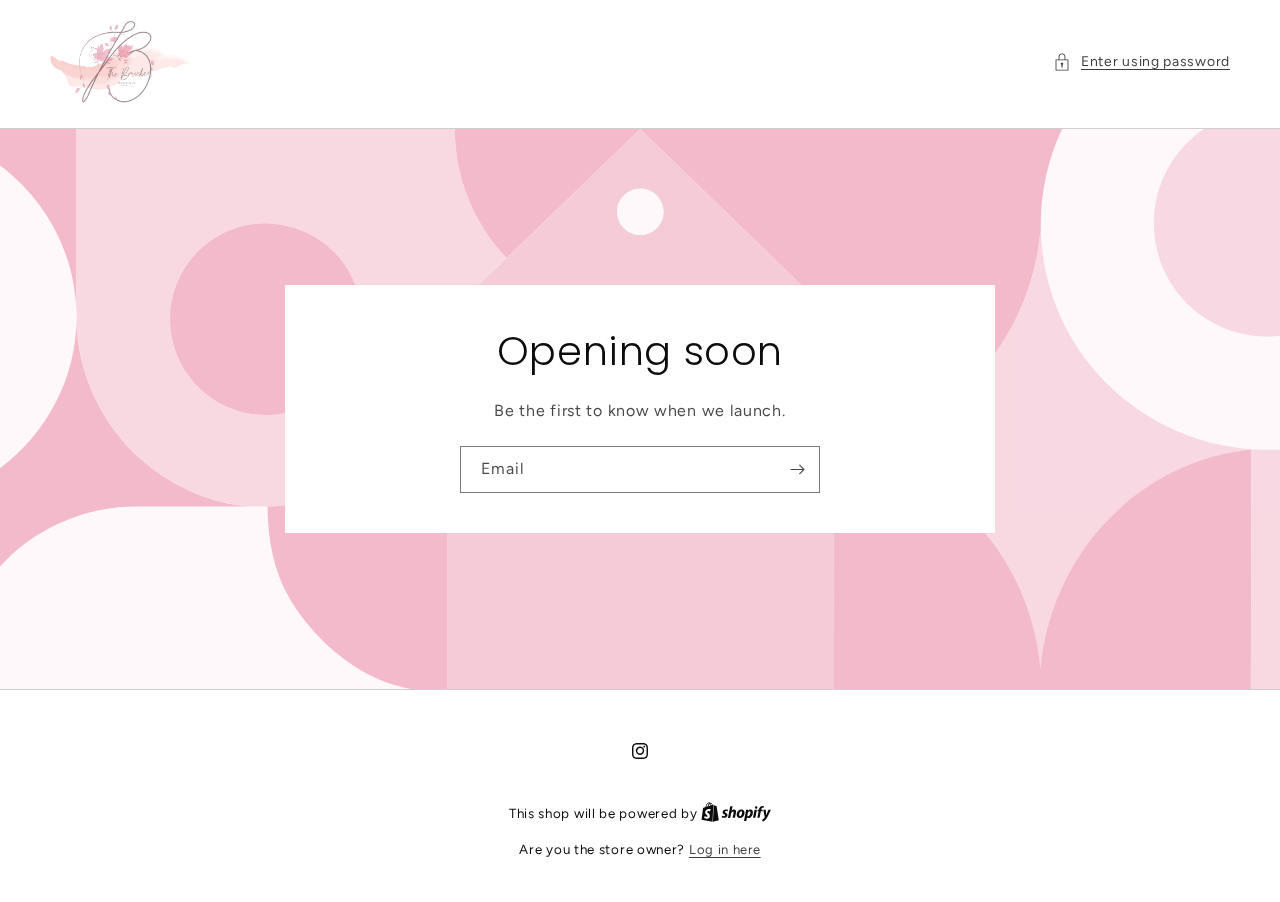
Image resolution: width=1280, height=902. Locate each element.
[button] (1141, 61)
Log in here (725, 849)
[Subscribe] (797, 469)
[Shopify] (736, 813)
